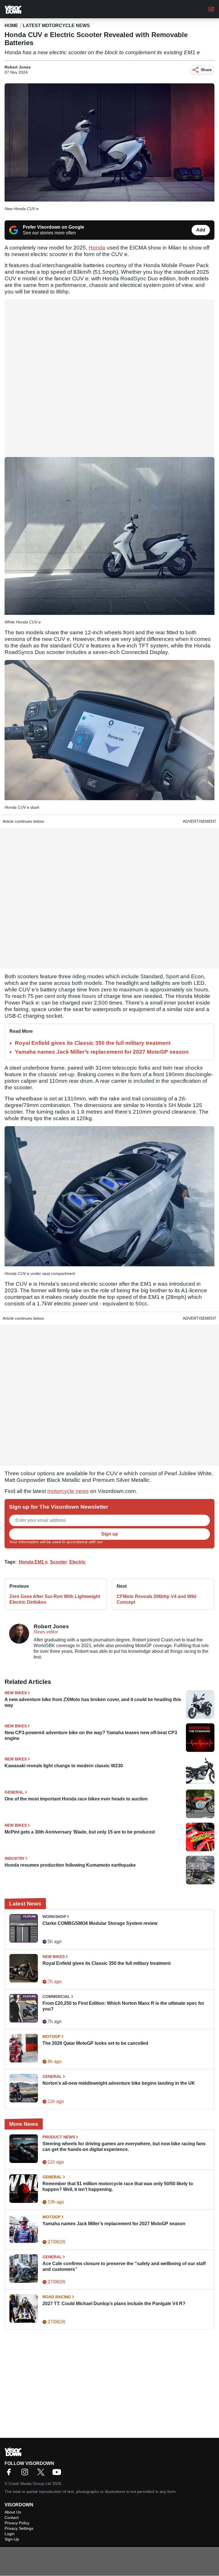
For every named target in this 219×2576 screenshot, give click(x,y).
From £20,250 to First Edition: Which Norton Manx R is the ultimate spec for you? (123, 2006)
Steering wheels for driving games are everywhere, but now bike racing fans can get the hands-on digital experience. (124, 2147)
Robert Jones (18, 67)
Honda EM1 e (33, 1562)
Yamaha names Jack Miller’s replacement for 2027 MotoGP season (102, 1052)
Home (11, 26)
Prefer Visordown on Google (53, 227)
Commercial (56, 1997)
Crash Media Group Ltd (30, 2484)
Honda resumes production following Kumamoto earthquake (70, 1865)
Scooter (58, 1562)
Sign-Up (12, 2539)
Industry (15, 1858)
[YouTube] (58, 2474)
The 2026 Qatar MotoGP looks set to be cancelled (95, 2043)
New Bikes (16, 1693)
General (14, 1792)
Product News (59, 2137)
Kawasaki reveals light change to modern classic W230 (64, 1766)
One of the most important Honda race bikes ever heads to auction (76, 1799)
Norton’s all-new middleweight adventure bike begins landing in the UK (119, 2083)
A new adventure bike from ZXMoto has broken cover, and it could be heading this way (93, 1702)
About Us (13, 2512)
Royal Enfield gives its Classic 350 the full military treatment (93, 1043)
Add (201, 230)
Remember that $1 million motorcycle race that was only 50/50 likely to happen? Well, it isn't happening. (118, 2186)
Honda (97, 248)
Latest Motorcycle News (56, 26)
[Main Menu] (211, 9)
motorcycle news (68, 1491)
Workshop (54, 1917)
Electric (77, 1562)
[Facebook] (10, 2474)
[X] (42, 2474)
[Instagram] (26, 2474)
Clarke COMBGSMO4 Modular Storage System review (100, 1923)
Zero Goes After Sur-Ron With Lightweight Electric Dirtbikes (55, 1599)
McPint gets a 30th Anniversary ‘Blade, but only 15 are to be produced (80, 1832)
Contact (12, 2517)
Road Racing (57, 2297)
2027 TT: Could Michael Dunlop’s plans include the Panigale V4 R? (114, 2304)
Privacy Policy (116, 1542)
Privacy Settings (19, 2528)
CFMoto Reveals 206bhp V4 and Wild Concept (157, 1599)
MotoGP (51, 2036)
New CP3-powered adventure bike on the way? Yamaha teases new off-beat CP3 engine (91, 1735)
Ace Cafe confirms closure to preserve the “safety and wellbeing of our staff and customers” (124, 2266)
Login (10, 2534)
